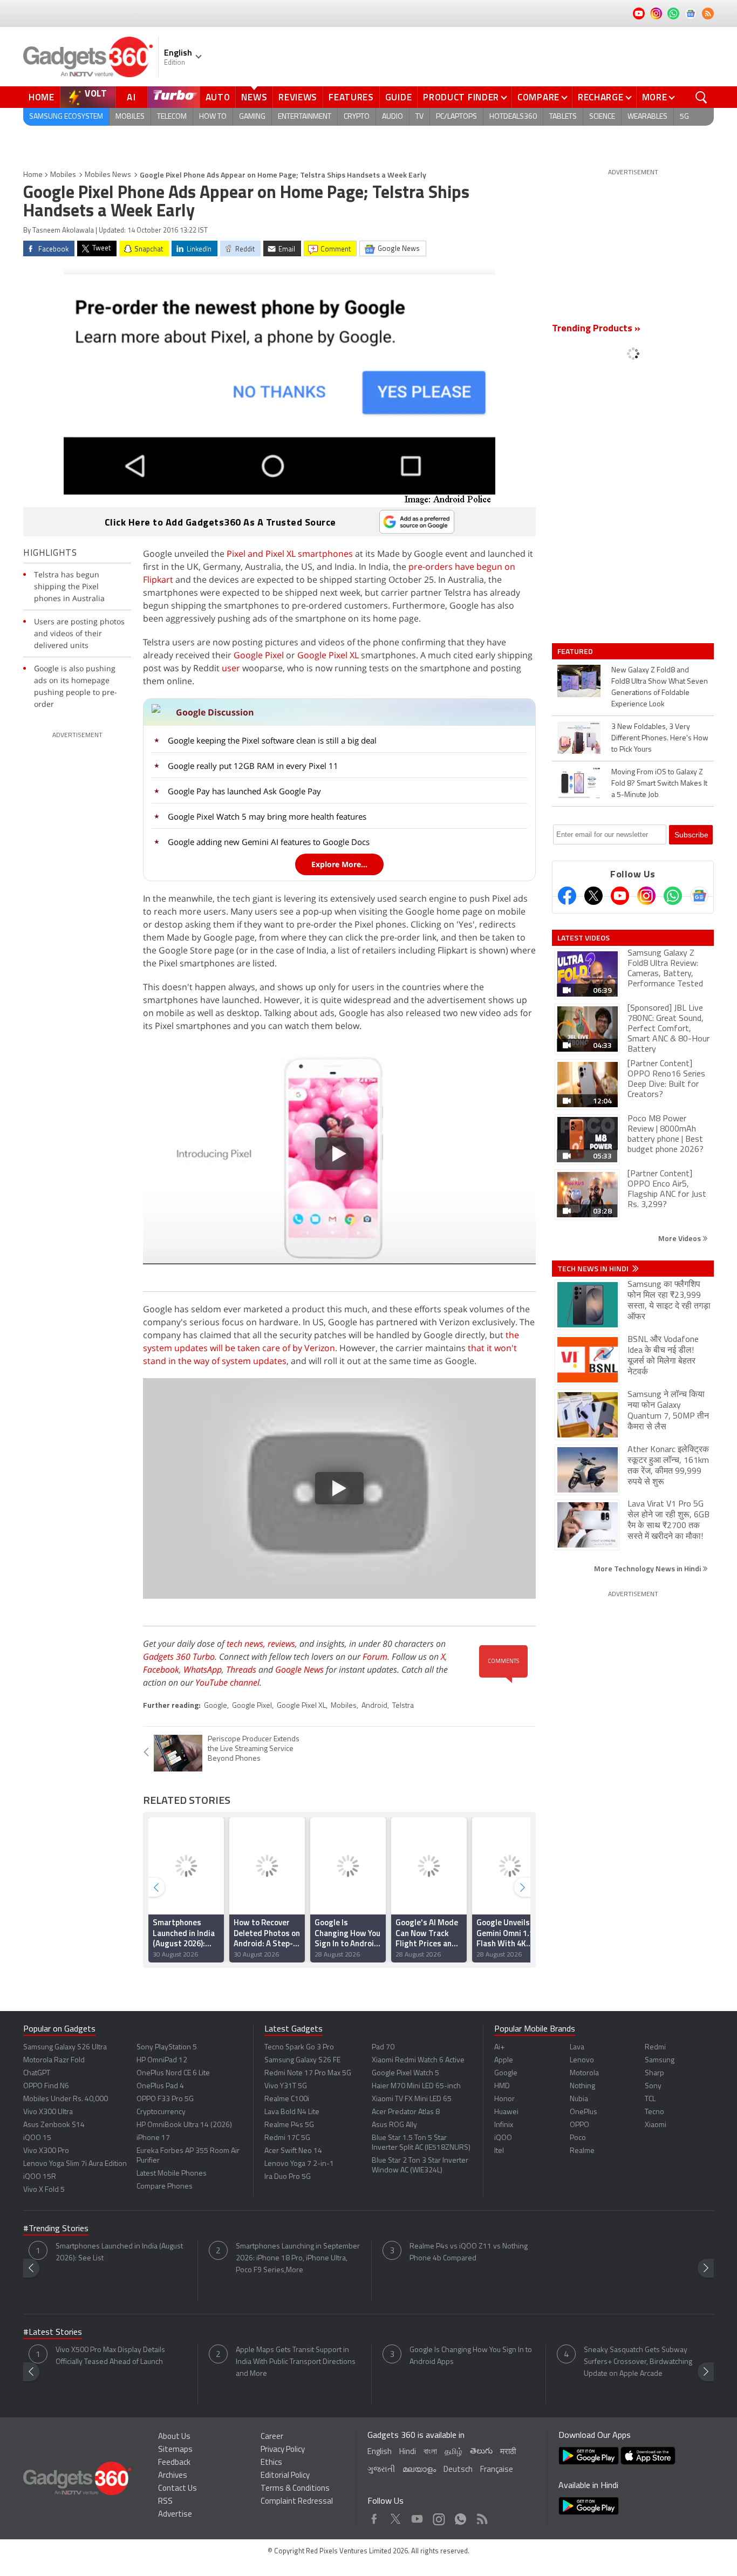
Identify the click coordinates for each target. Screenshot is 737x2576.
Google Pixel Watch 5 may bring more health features (267, 816)
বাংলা (430, 2452)
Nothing (582, 2086)
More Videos (680, 1238)
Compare (538, 97)
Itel (499, 2151)
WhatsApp (203, 1669)
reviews (281, 1644)
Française (497, 2470)
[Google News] (699, 896)
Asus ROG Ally (394, 2125)
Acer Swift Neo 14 (293, 2151)
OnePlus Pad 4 (160, 2086)
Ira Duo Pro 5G (288, 2177)
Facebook (161, 1669)
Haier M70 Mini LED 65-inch (416, 2086)
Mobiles (130, 117)
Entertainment (305, 117)
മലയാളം (419, 2470)
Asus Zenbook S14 (54, 2125)
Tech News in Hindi (594, 1269)
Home (42, 97)
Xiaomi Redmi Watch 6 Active (418, 2060)
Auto (218, 97)
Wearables (647, 117)
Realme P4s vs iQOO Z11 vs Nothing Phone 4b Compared (469, 2253)
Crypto (357, 117)
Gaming (252, 117)
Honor (504, 2099)
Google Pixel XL (328, 655)
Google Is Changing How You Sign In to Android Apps (471, 2356)
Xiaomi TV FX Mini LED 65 (412, 2099)
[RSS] (708, 13)
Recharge (601, 97)
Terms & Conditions (295, 2489)
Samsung (660, 2060)
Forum (375, 1657)
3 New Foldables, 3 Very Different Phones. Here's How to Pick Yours (660, 738)
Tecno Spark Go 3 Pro (299, 2047)
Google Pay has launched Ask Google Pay (244, 791)
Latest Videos (584, 938)
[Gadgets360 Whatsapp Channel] (673, 896)
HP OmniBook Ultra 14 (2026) (184, 2125)
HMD (502, 2086)
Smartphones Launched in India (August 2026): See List (119, 2253)
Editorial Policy (285, 2476)
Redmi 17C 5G (287, 2138)
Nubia (579, 2099)
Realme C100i (287, 2099)
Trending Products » (596, 329)
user (231, 668)
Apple (504, 2060)
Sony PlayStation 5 (167, 2047)
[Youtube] (620, 896)
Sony (653, 2086)
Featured (576, 651)
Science (602, 117)
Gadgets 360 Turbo (179, 1657)
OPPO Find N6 (46, 2086)
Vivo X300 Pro (46, 2151)
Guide (399, 97)
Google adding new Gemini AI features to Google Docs (269, 842)
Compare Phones (165, 2187)
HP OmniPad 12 (162, 2060)
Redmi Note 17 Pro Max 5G (308, 2073)
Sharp (654, 2073)
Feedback (174, 2463)
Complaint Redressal (297, 2502)
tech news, (247, 1644)
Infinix (504, 2125)
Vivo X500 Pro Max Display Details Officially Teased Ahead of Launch (110, 2356)
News (254, 97)
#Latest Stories (53, 2333)
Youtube (417, 2516)
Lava (577, 2047)
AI (132, 97)
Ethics (271, 2463)
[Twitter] (593, 896)
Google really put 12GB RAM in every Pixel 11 (253, 766)
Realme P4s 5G (289, 2125)
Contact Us (178, 2489)
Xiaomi (656, 2125)
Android (374, 1706)
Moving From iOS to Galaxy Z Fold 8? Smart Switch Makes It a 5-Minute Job (659, 784)
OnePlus (584, 2112)
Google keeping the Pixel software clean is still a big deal (272, 740)
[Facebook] (567, 896)
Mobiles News (108, 175)
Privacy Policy (283, 2450)
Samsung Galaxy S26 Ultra (65, 2047)
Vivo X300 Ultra (48, 2112)
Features (351, 97)
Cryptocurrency (161, 2112)
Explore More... (339, 864)
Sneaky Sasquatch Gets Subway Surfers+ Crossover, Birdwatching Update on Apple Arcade (638, 2362)
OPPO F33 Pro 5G (165, 2099)
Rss (481, 2516)
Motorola (584, 2073)
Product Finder (461, 97)
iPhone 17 (153, 2138)
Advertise (175, 2515)
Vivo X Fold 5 (44, 2190)
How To (213, 117)
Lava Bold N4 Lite (292, 2112)
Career (272, 2437)
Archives (173, 2476)
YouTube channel (227, 1682)
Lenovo (582, 2060)
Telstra (403, 1706)
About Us (174, 2437)
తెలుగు (481, 2452)
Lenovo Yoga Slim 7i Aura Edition (75, 2164)
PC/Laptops (456, 117)
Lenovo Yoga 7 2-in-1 (299, 2164)
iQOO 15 (37, 2138)
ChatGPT (37, 2073)
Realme (582, 2151)
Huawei (506, 2112)
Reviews (298, 97)
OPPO (579, 2125)
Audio (393, 117)
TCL (650, 2099)
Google (216, 1706)
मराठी (508, 2452)
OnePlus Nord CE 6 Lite (173, 2073)
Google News (299, 1669)
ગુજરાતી (381, 2470)
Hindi (408, 2452)
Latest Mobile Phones (172, 2174)
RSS (165, 2502)
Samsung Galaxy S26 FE (302, 2060)
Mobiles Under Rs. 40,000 (66, 2099)
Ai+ (499, 2047)
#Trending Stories (56, 2229)
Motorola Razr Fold (54, 2060)
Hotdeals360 (513, 117)
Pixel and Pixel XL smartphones (290, 554)
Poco (578, 2138)
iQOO (503, 2138)
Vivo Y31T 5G (286, 2086)
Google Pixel (259, 655)
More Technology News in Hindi (648, 1568)
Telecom (172, 117)
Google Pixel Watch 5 (405, 2073)
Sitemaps (175, 2450)
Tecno (654, 2112)
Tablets (563, 117)
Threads (241, 1669)
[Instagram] (646, 896)
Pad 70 (383, 2047)
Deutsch (458, 2470)
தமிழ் (453, 2452)
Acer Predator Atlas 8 (406, 2112)
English (380, 2452)
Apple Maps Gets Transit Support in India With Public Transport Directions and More (296, 2362)
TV (419, 117)
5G (684, 117)
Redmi (655, 2047)
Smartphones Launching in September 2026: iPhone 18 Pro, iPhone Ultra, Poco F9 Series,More (298, 2258)
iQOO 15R (40, 2177)
